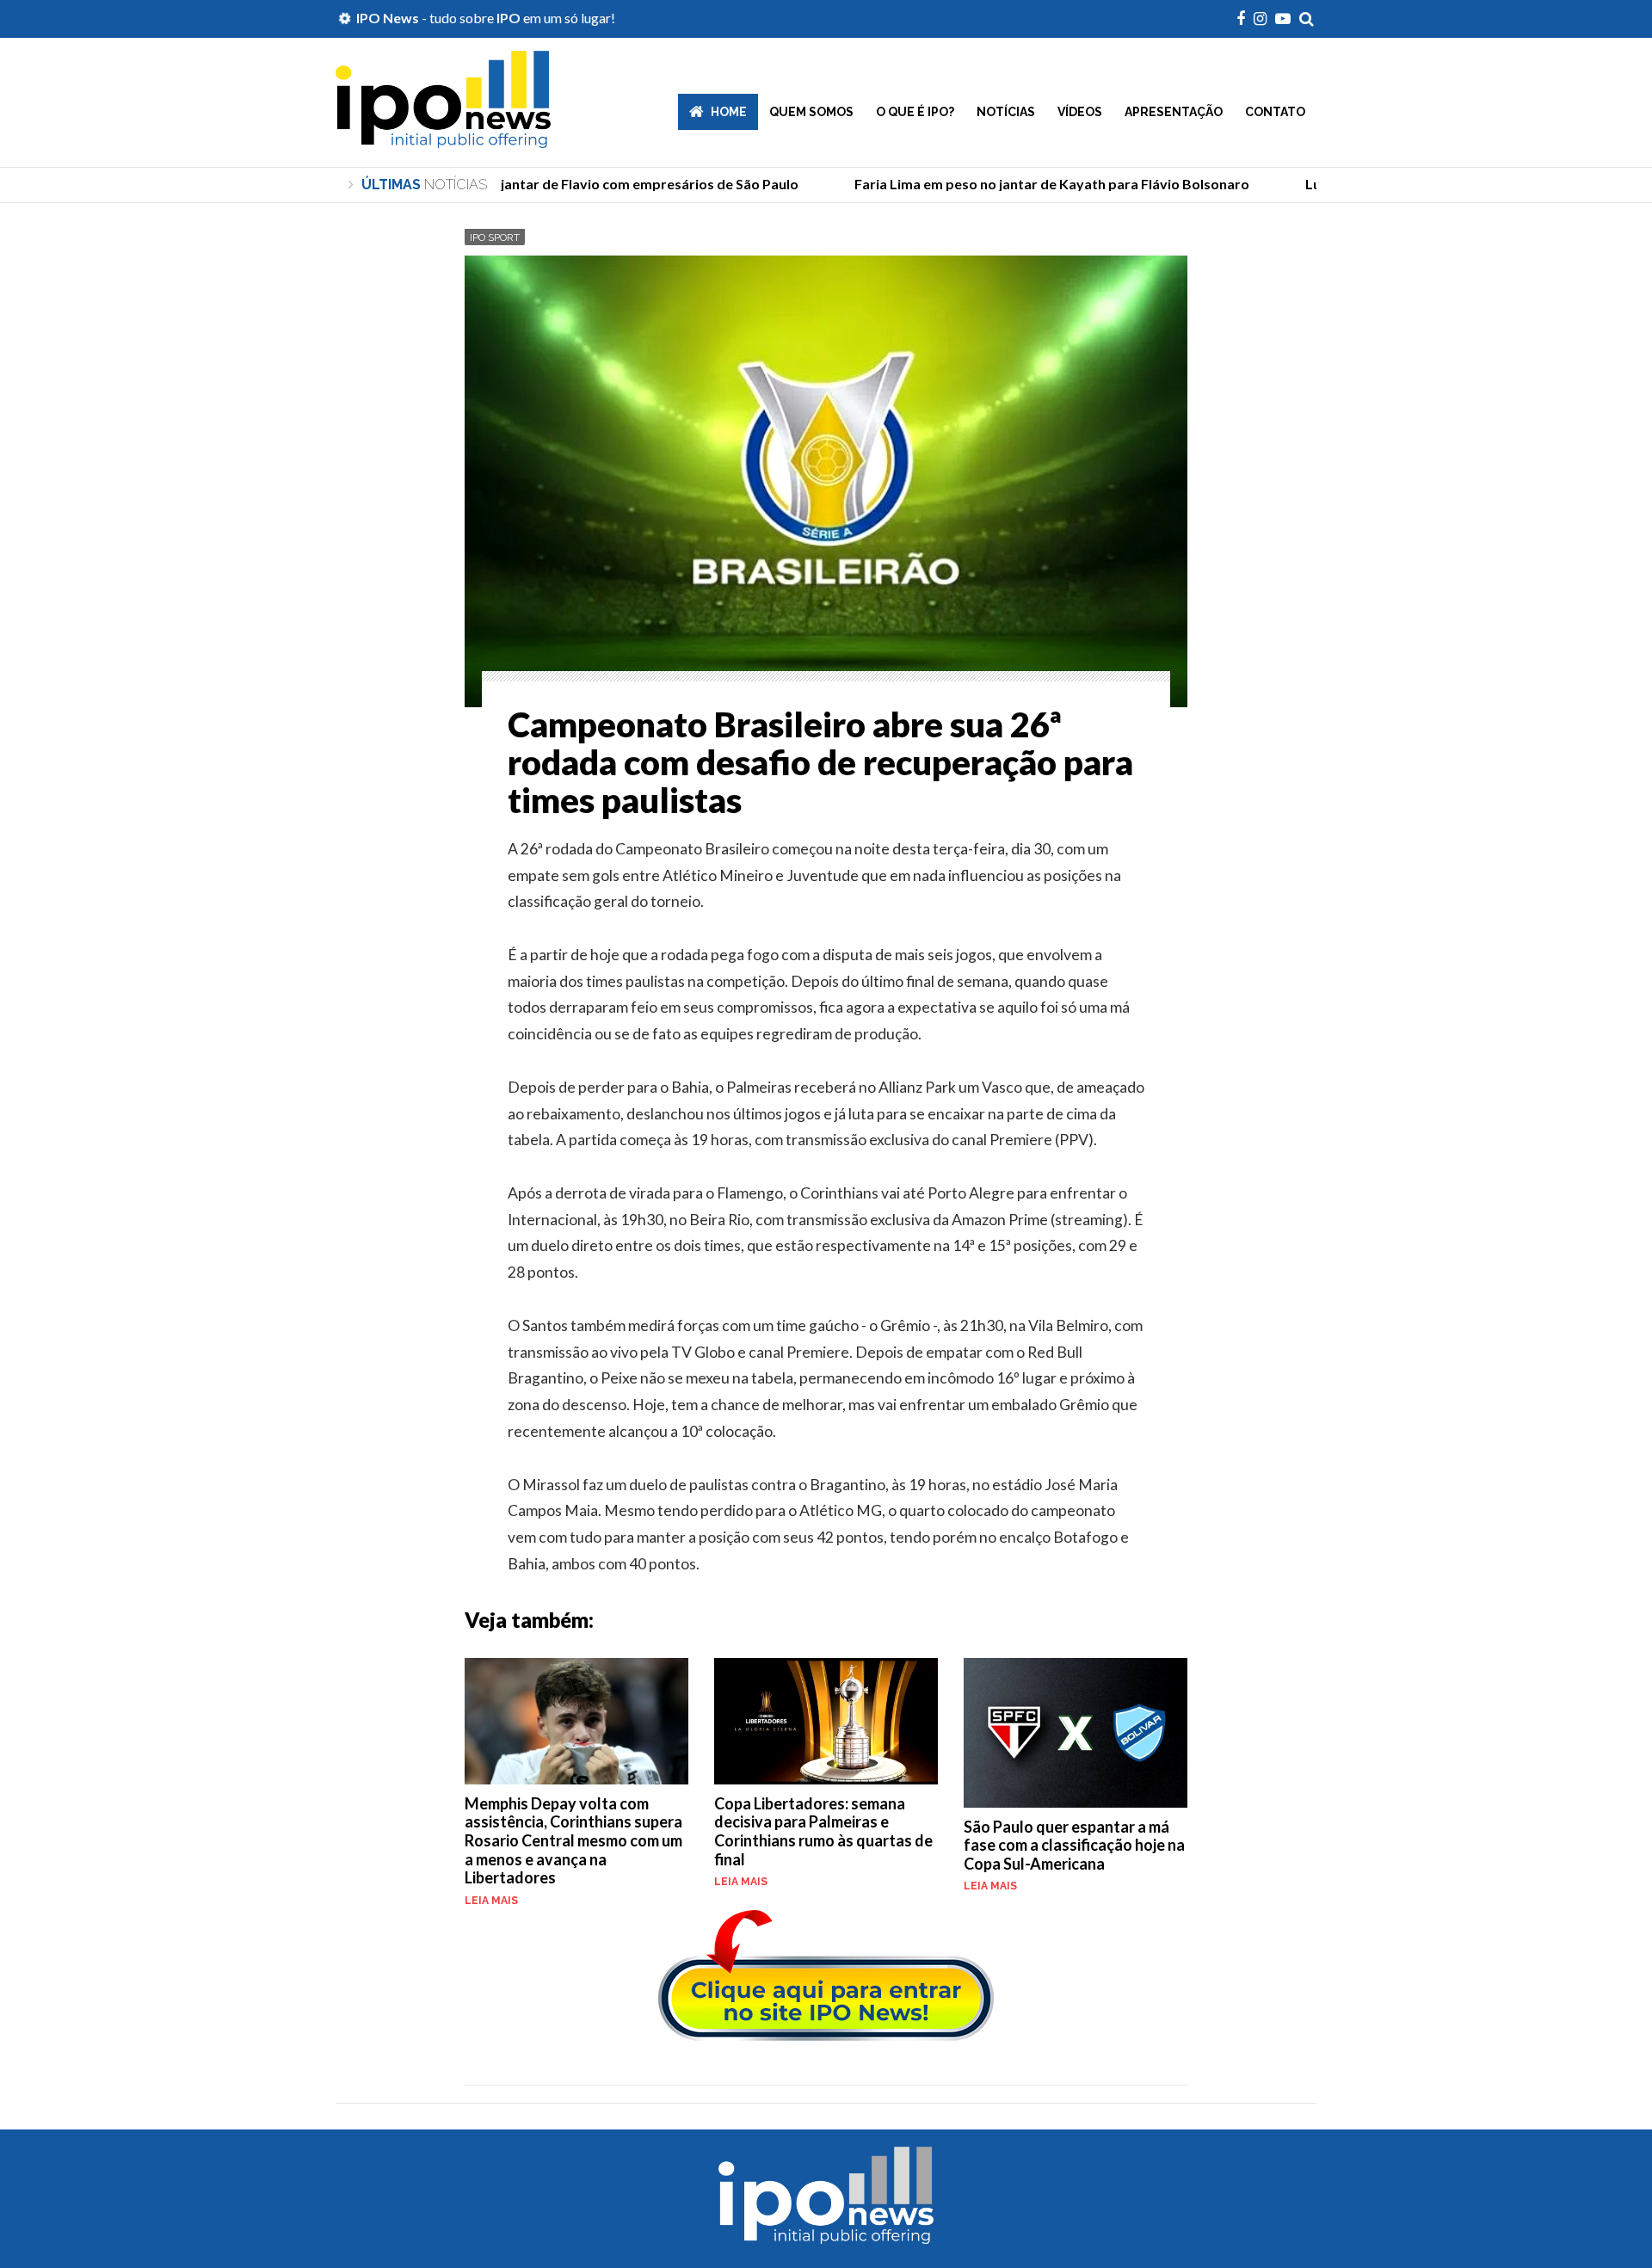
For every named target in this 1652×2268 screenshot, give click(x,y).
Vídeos (1080, 112)
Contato (1275, 112)
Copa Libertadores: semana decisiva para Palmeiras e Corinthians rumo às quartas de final (823, 1831)
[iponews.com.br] (443, 135)
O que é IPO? (915, 112)
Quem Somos (811, 112)
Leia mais (491, 1901)
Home (729, 112)
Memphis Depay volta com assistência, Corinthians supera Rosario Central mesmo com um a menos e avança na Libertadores (573, 1840)
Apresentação (1174, 112)
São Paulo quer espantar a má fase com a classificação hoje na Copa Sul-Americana (1074, 1845)
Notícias (1006, 112)
